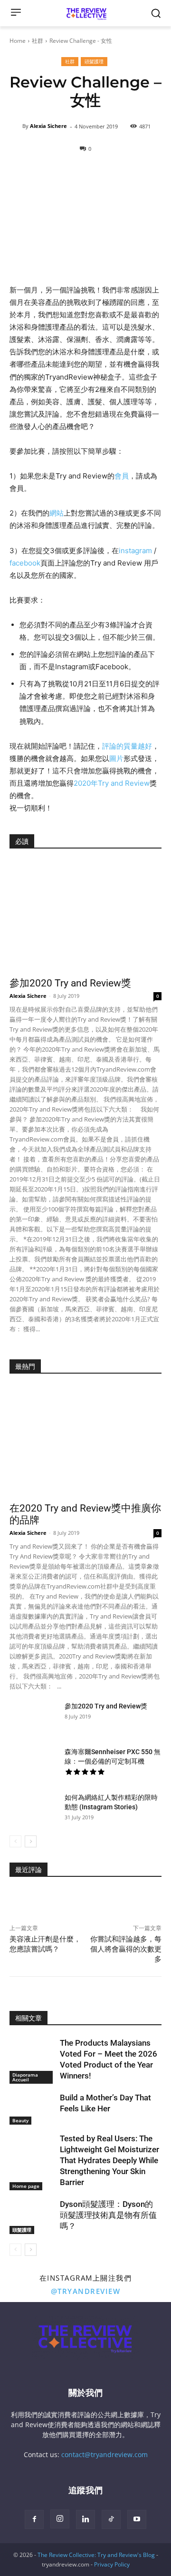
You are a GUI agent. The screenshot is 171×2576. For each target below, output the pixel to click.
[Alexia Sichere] (16, 126)
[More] (107, 1902)
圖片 (116, 758)
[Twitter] (41, 1902)
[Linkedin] (85, 1902)
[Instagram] (60, 2519)
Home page (26, 2186)
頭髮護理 (94, 61)
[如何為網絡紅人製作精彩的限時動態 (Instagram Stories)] (33, 1809)
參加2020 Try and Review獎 (70, 983)
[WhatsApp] (63, 1902)
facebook (25, 563)
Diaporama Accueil (25, 2077)
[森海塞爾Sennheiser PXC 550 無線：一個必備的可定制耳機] (33, 1764)
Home (18, 41)
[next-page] (31, 1841)
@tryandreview (86, 2291)
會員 (122, 476)
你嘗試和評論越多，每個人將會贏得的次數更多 (126, 1949)
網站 (57, 513)
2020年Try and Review (112, 783)
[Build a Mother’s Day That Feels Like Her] (32, 2108)
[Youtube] (137, 2519)
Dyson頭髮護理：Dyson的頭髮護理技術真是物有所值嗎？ (108, 2215)
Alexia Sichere (48, 126)
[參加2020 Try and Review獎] (85, 916)
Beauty (20, 2120)
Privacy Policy (112, 2564)
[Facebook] (19, 1902)
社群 (38, 41)
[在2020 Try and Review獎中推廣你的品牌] (85, 1441)
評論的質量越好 (127, 746)
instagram (135, 551)
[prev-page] (15, 1841)
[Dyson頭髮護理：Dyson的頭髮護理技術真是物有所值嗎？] (32, 2215)
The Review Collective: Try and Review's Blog (96, 2555)
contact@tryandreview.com (104, 2454)
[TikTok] (111, 2519)
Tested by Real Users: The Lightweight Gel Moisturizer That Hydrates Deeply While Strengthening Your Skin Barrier (109, 2160)
